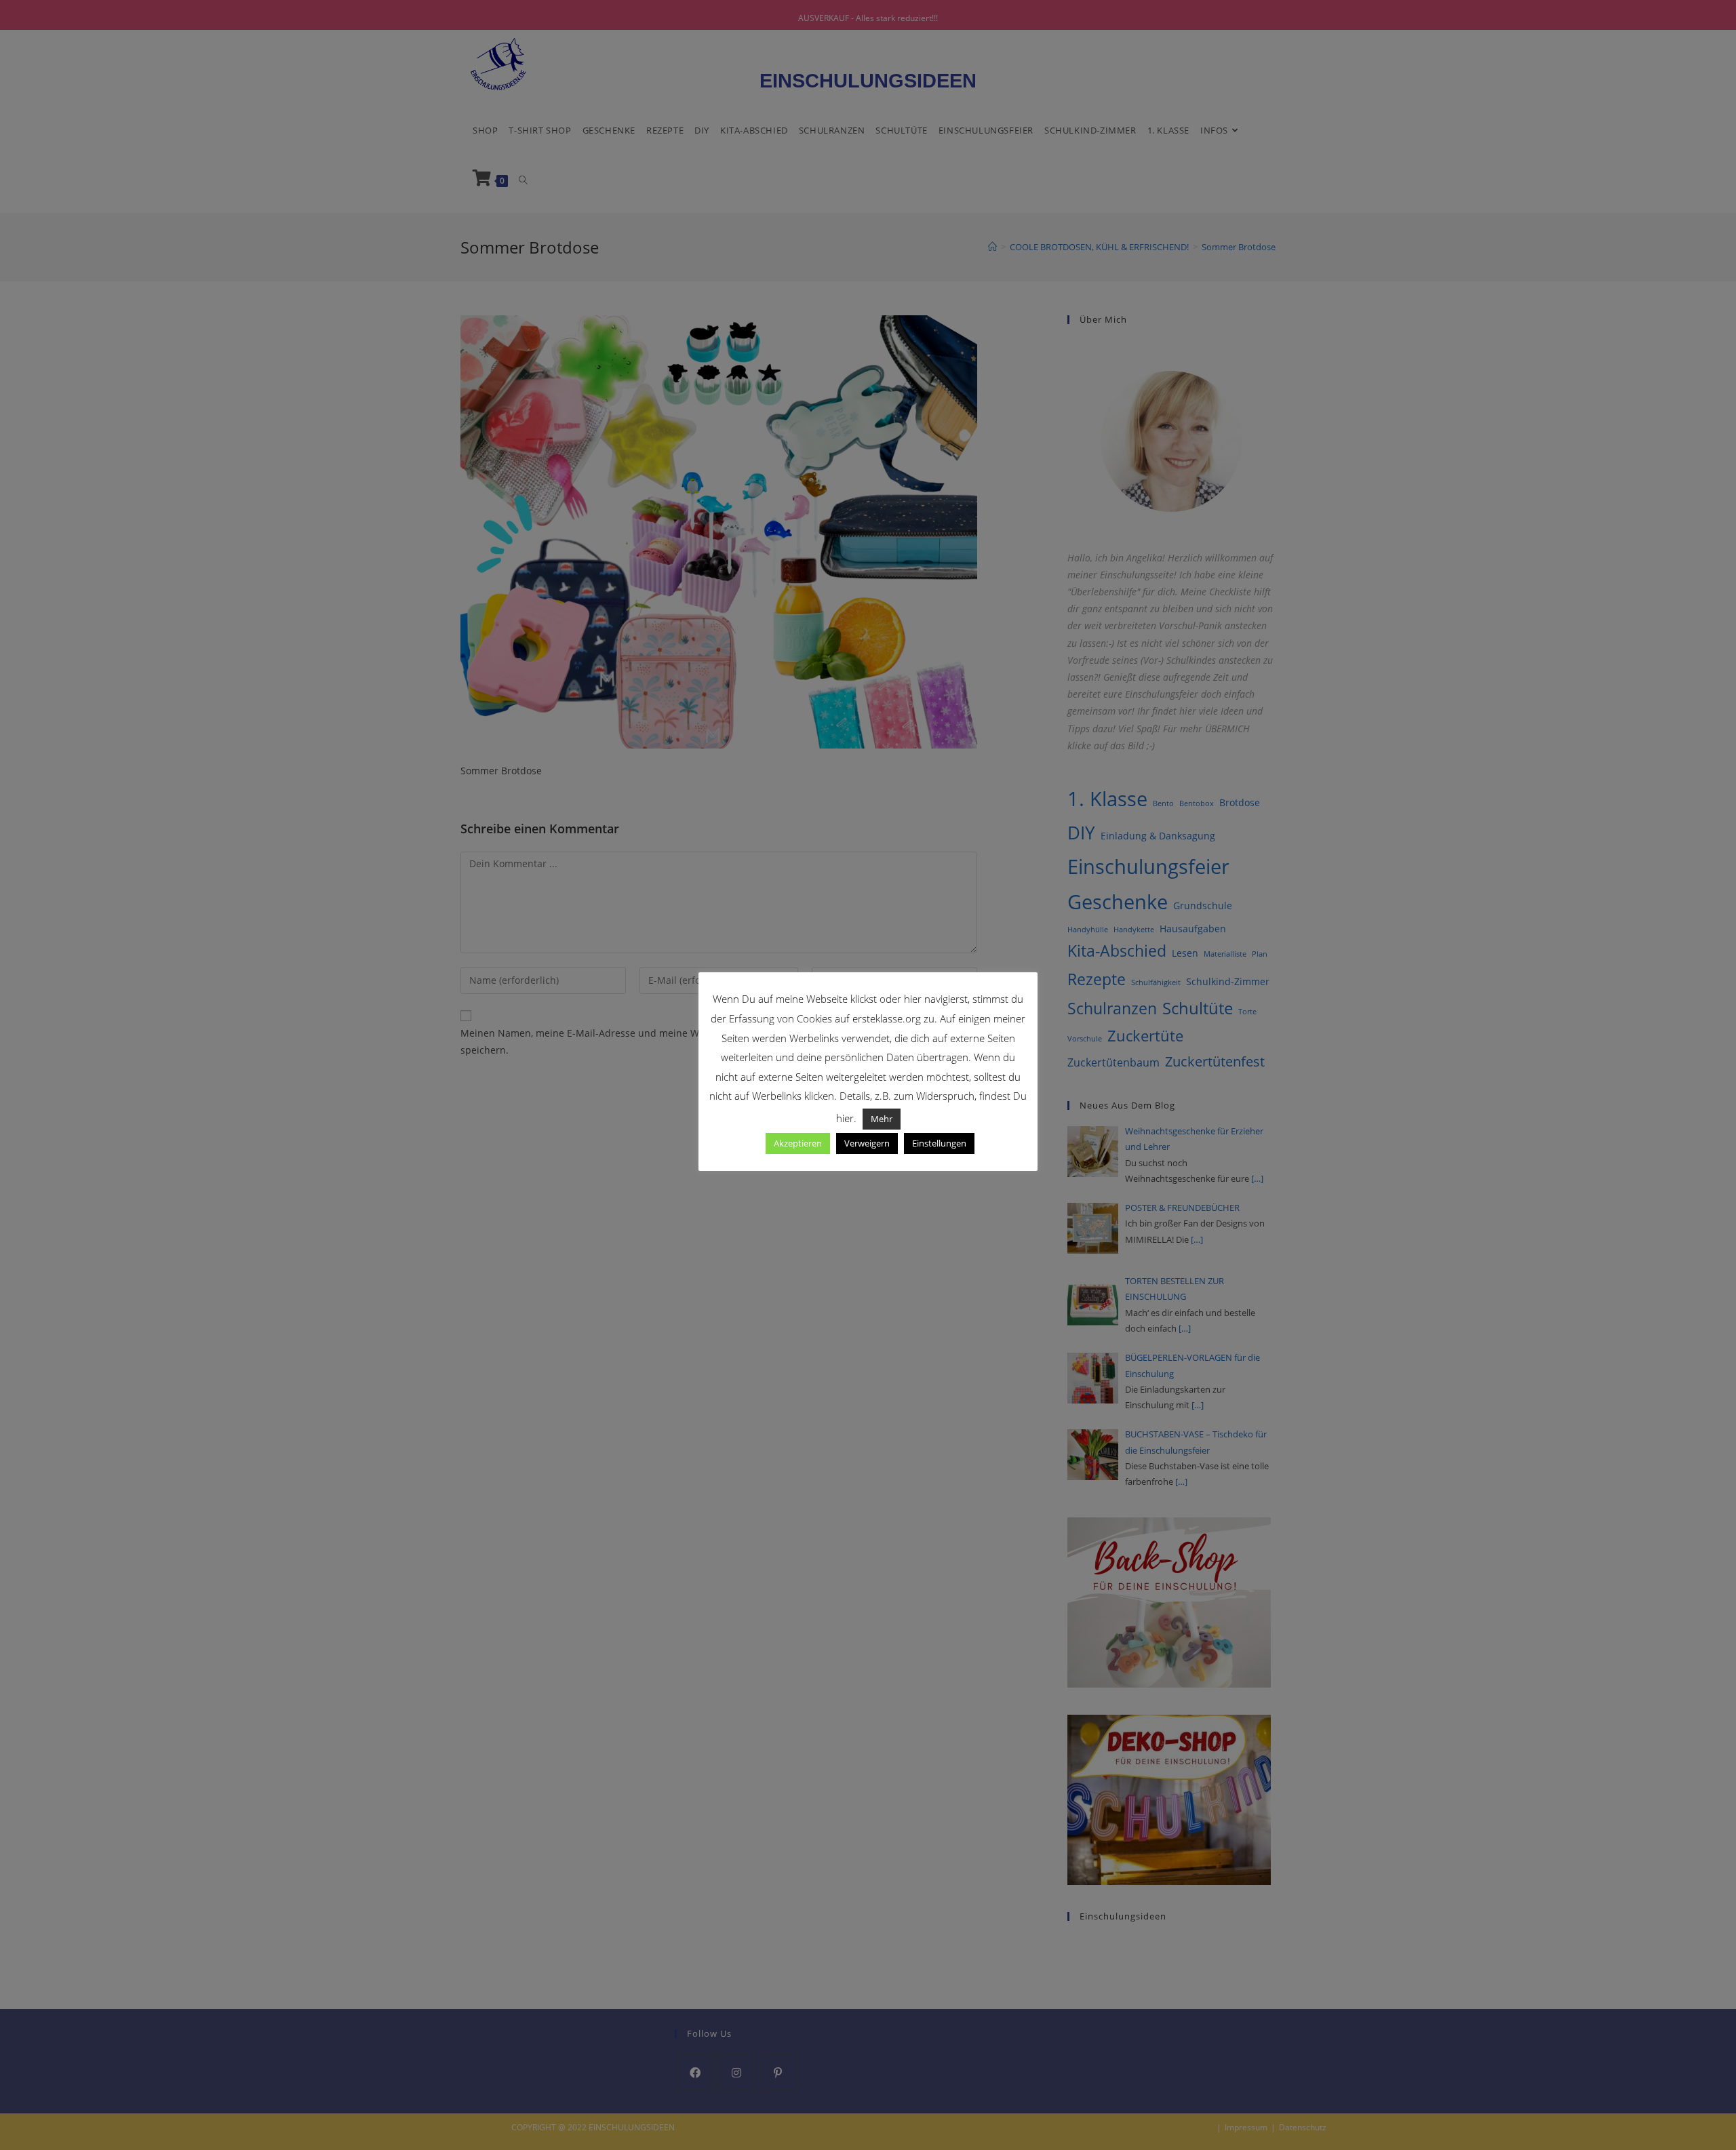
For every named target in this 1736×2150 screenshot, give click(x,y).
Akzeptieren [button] (798, 1143)
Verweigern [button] (867, 1143)
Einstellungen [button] (939, 1143)
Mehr (882, 1119)
